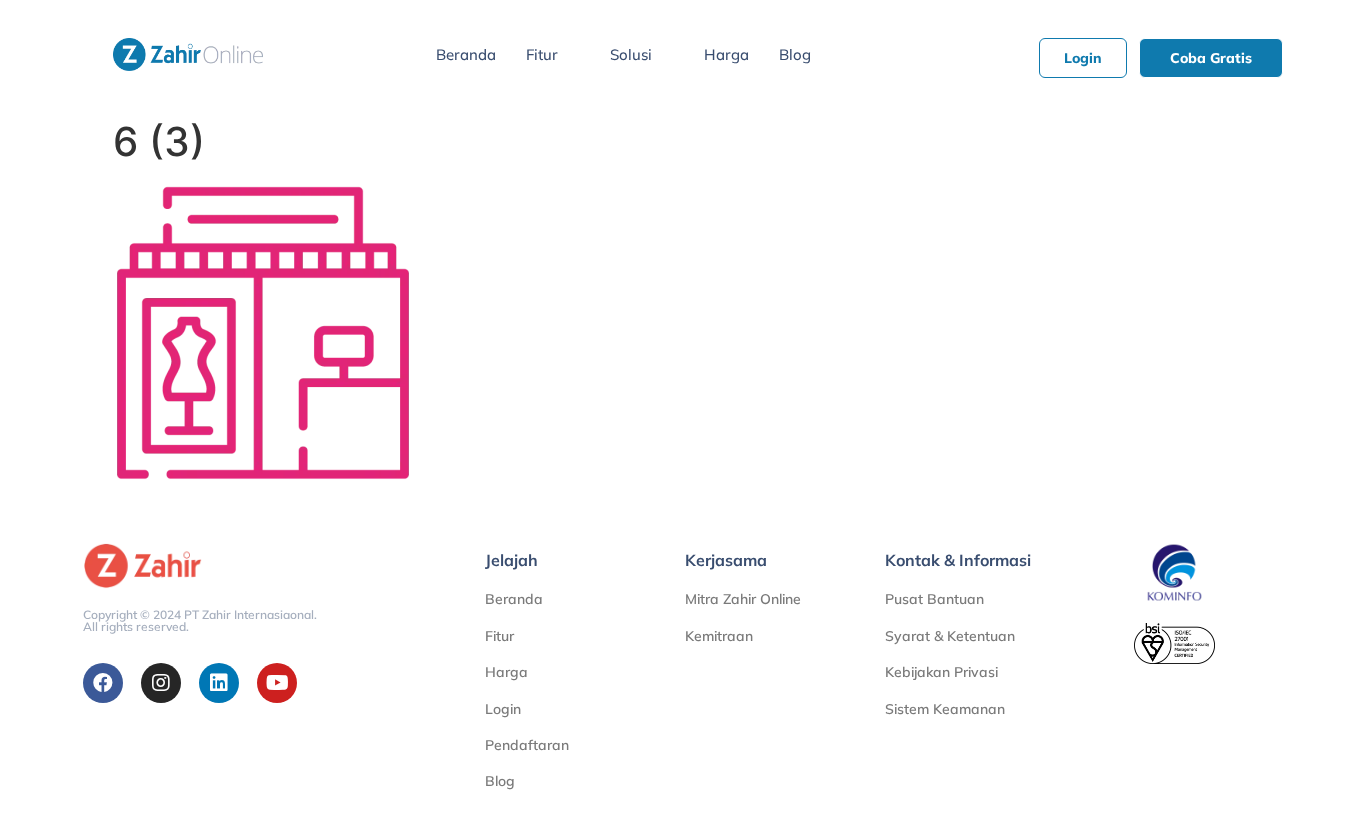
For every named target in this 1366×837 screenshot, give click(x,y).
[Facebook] (103, 683)
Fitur (542, 54)
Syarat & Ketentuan (950, 636)
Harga (726, 54)
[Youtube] (277, 683)
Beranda (466, 54)
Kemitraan (719, 636)
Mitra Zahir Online (743, 599)
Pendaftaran (527, 745)
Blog (795, 54)
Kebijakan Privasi (941, 672)
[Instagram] (161, 683)
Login (503, 709)
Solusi (631, 54)
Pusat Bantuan (934, 599)
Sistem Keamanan (945, 709)
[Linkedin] (219, 683)
